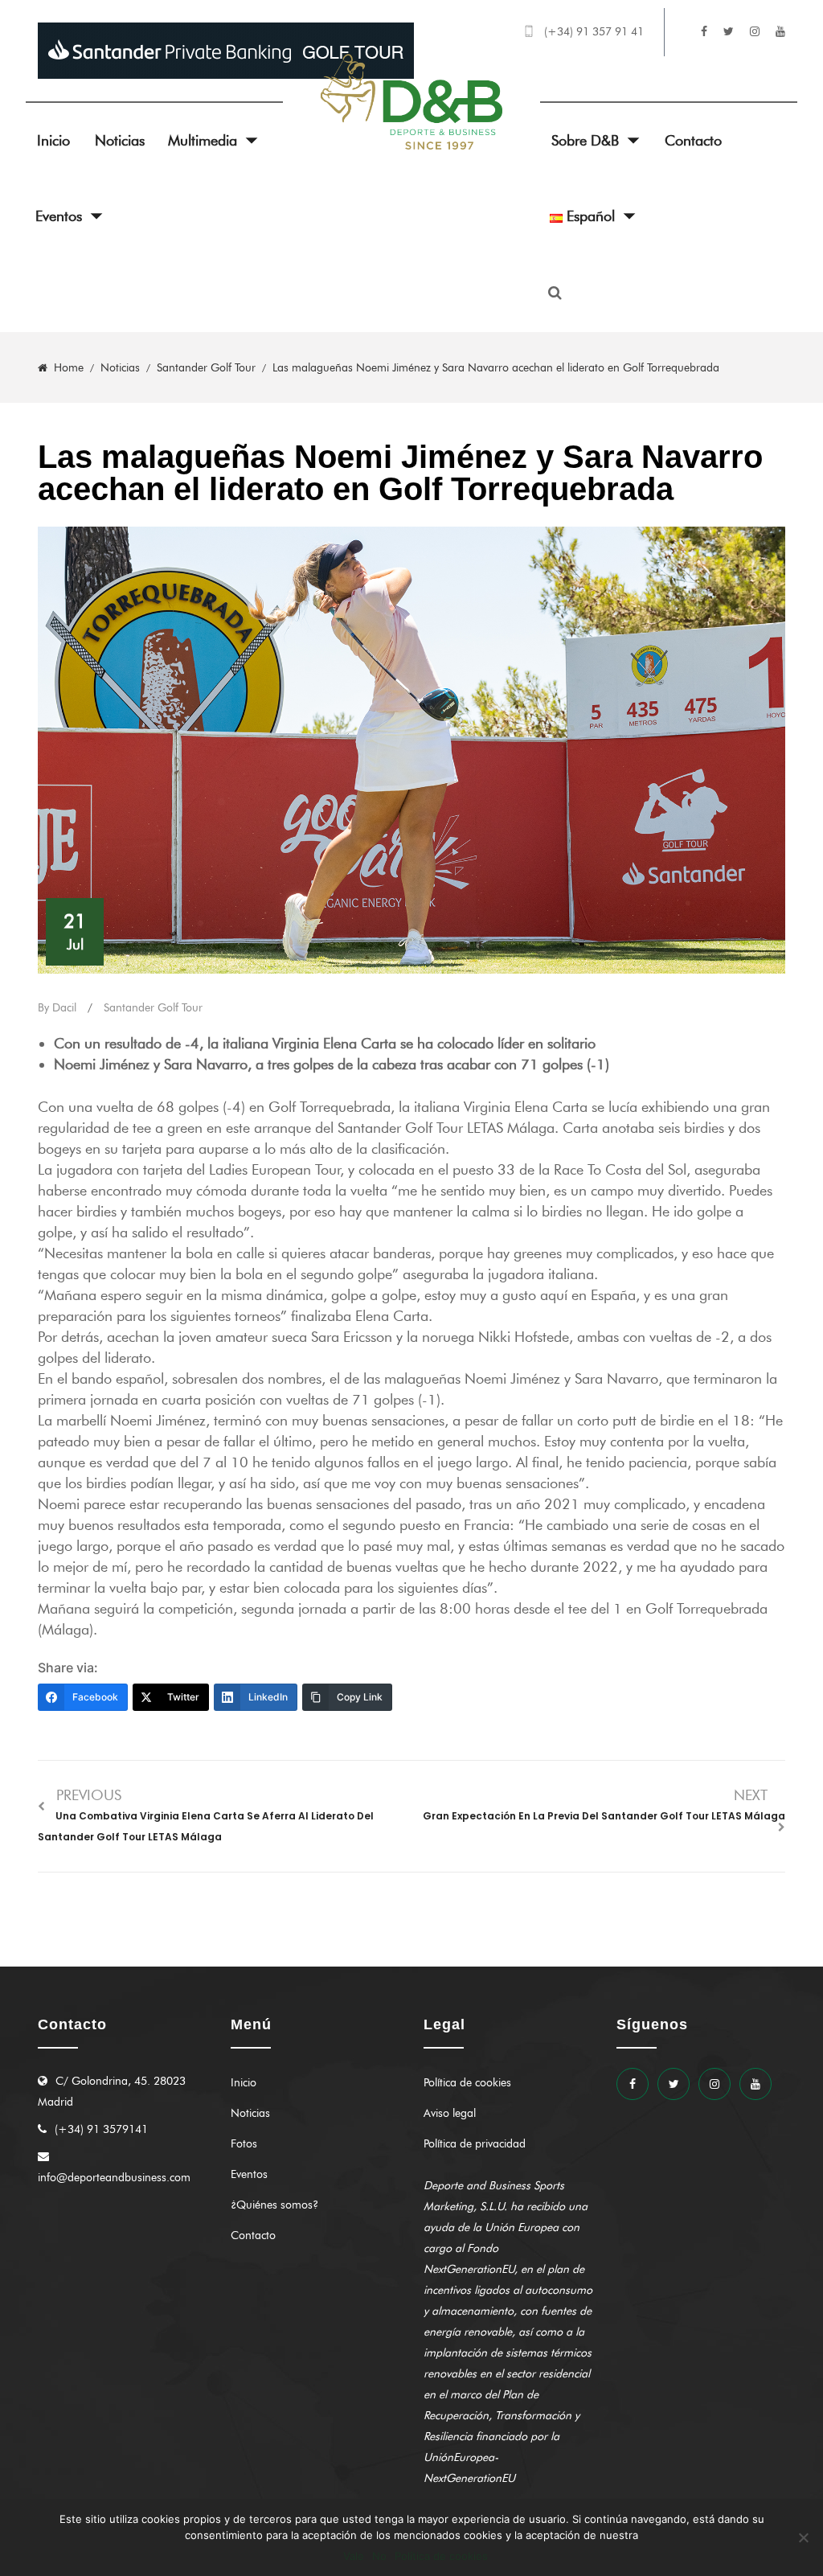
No (379, 2556)
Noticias (120, 141)
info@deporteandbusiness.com (114, 2178)
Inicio (53, 141)
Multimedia (203, 141)
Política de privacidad (475, 2144)
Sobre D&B (585, 141)
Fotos (244, 2144)
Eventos (59, 216)
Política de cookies (467, 2083)
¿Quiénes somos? (274, 2205)
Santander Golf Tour (153, 1008)
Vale (354, 2556)
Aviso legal (450, 2113)
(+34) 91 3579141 (101, 2129)
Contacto (693, 141)
